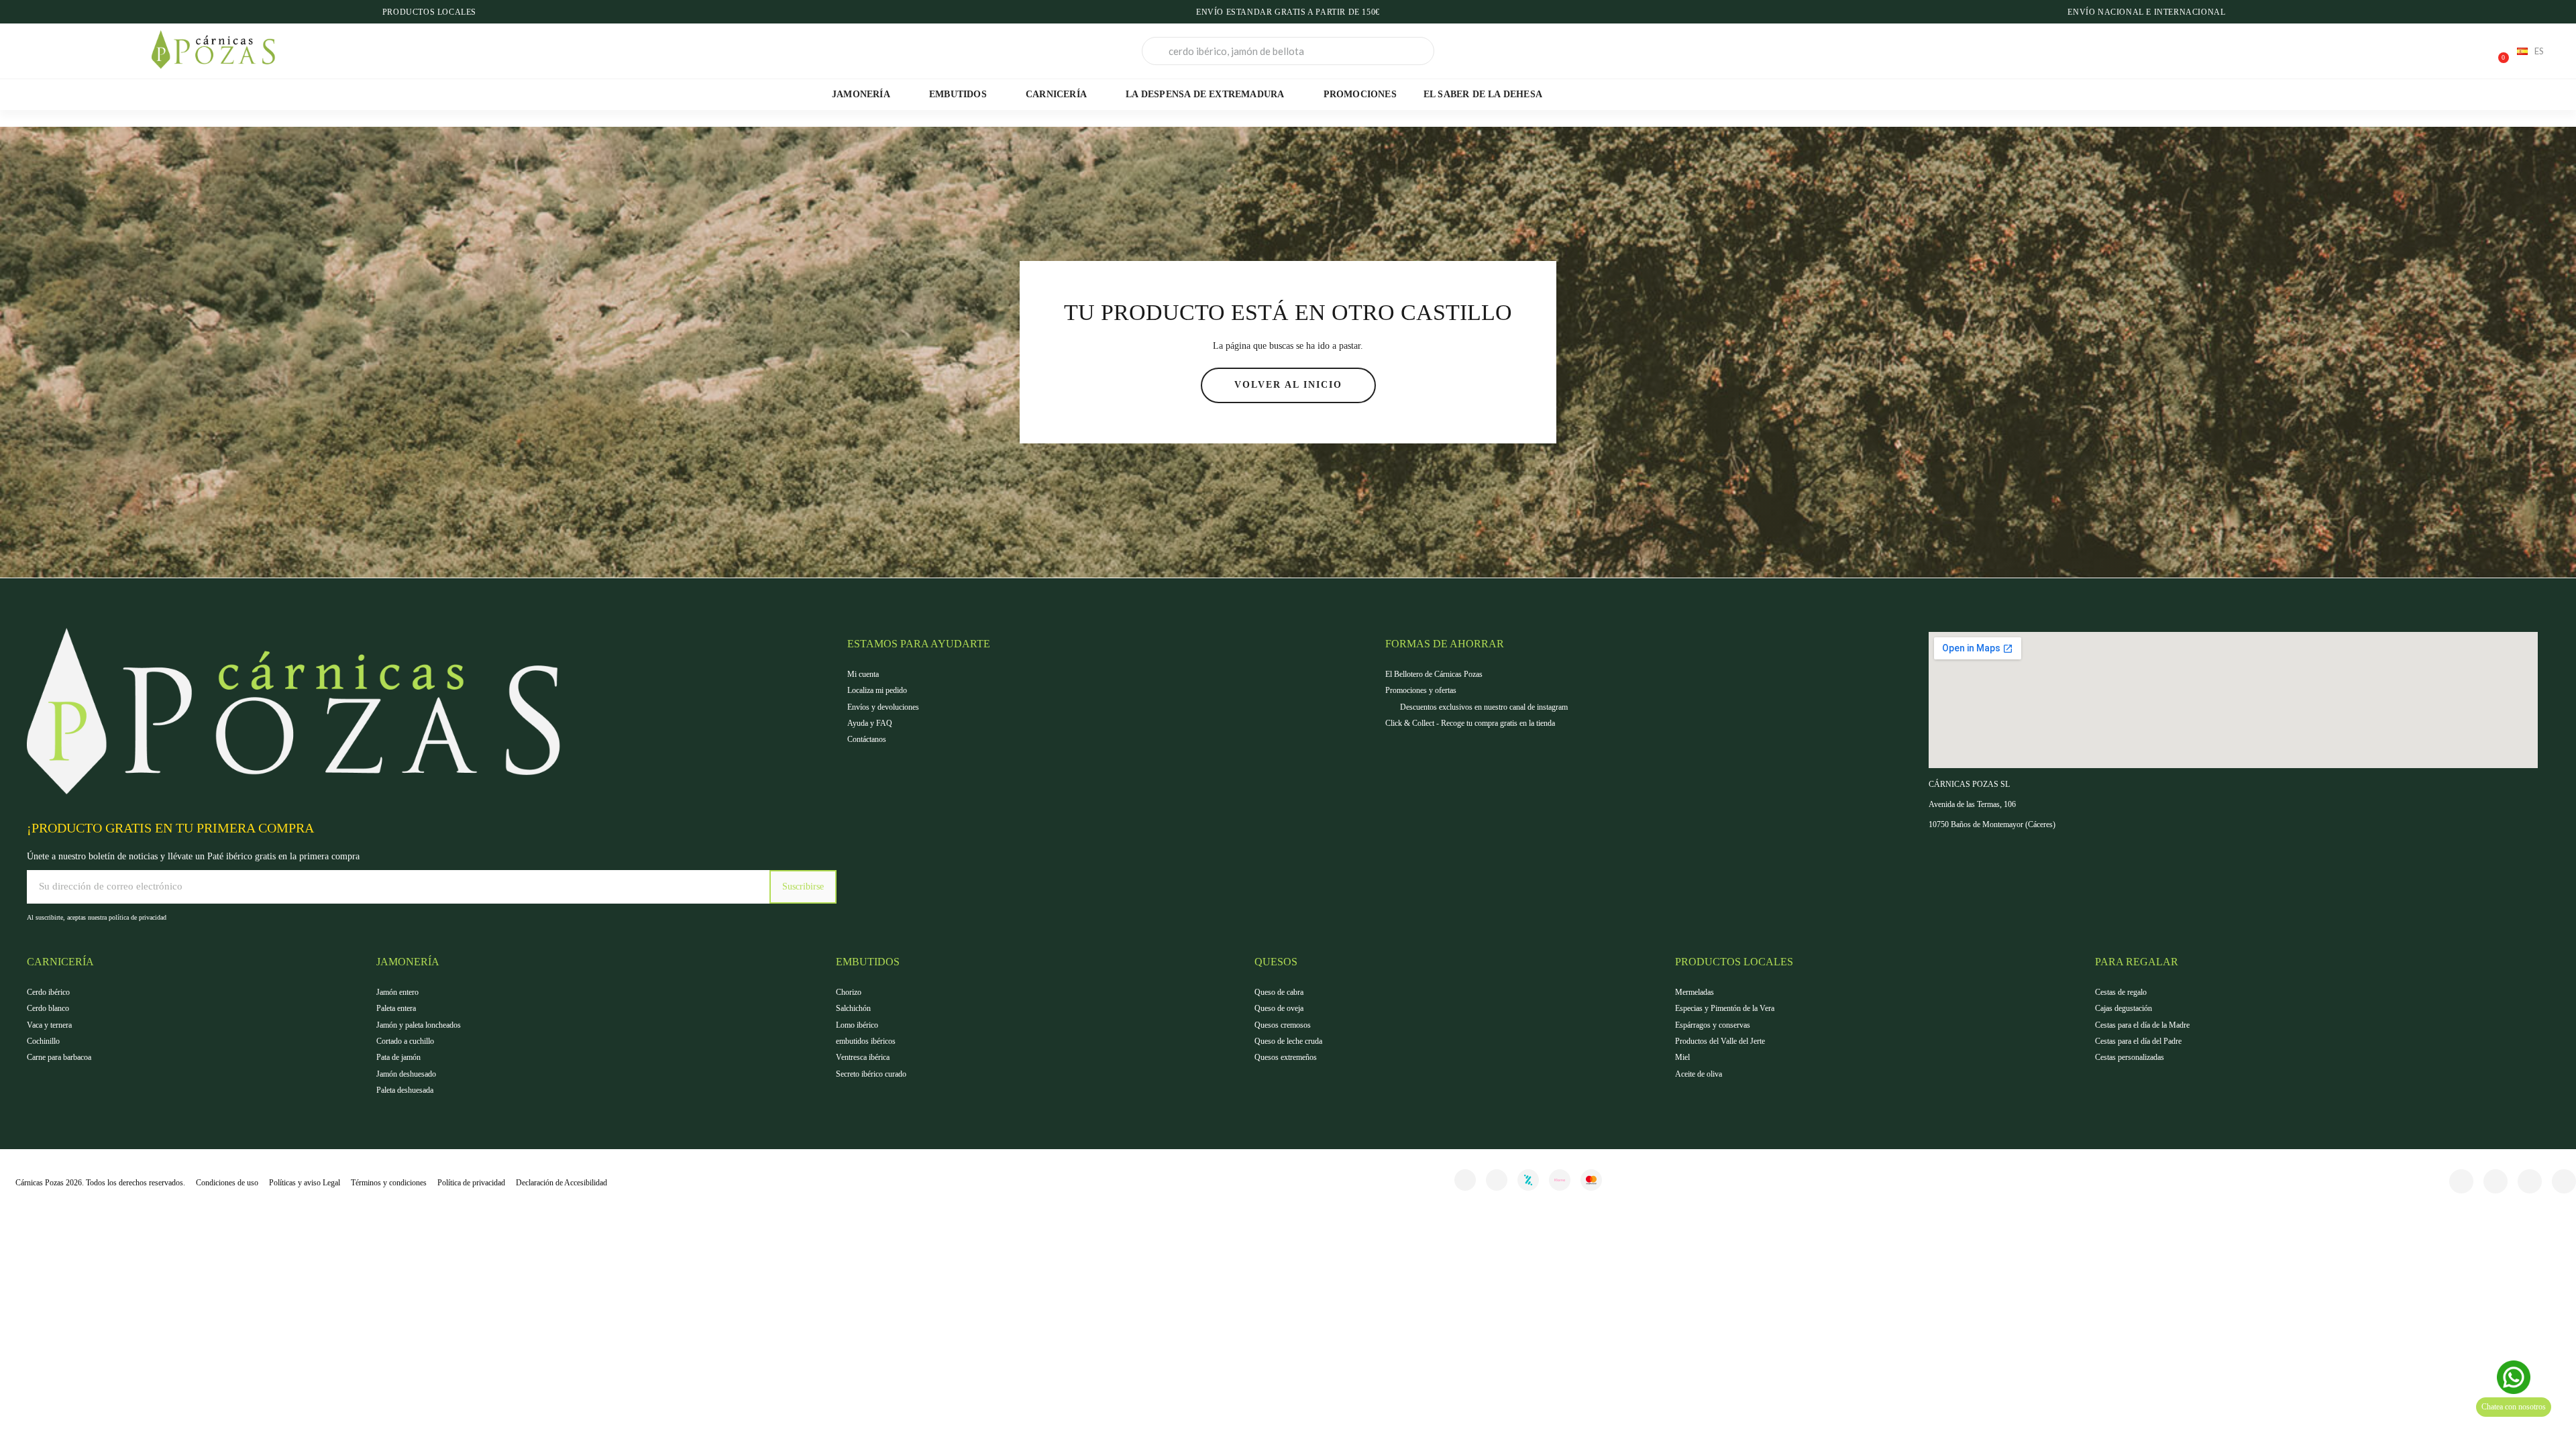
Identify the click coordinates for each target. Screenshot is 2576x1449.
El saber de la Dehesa (1483, 94)
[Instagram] (1497, 1180)
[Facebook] (2461, 1181)
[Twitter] (2530, 1181)
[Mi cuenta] (2451, 52)
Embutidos (958, 94)
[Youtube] (2564, 1181)
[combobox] (1288, 51)
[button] (2498, 51)
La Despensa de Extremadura (1205, 94)
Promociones (1360, 94)
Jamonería (861, 94)
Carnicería (1056, 94)
